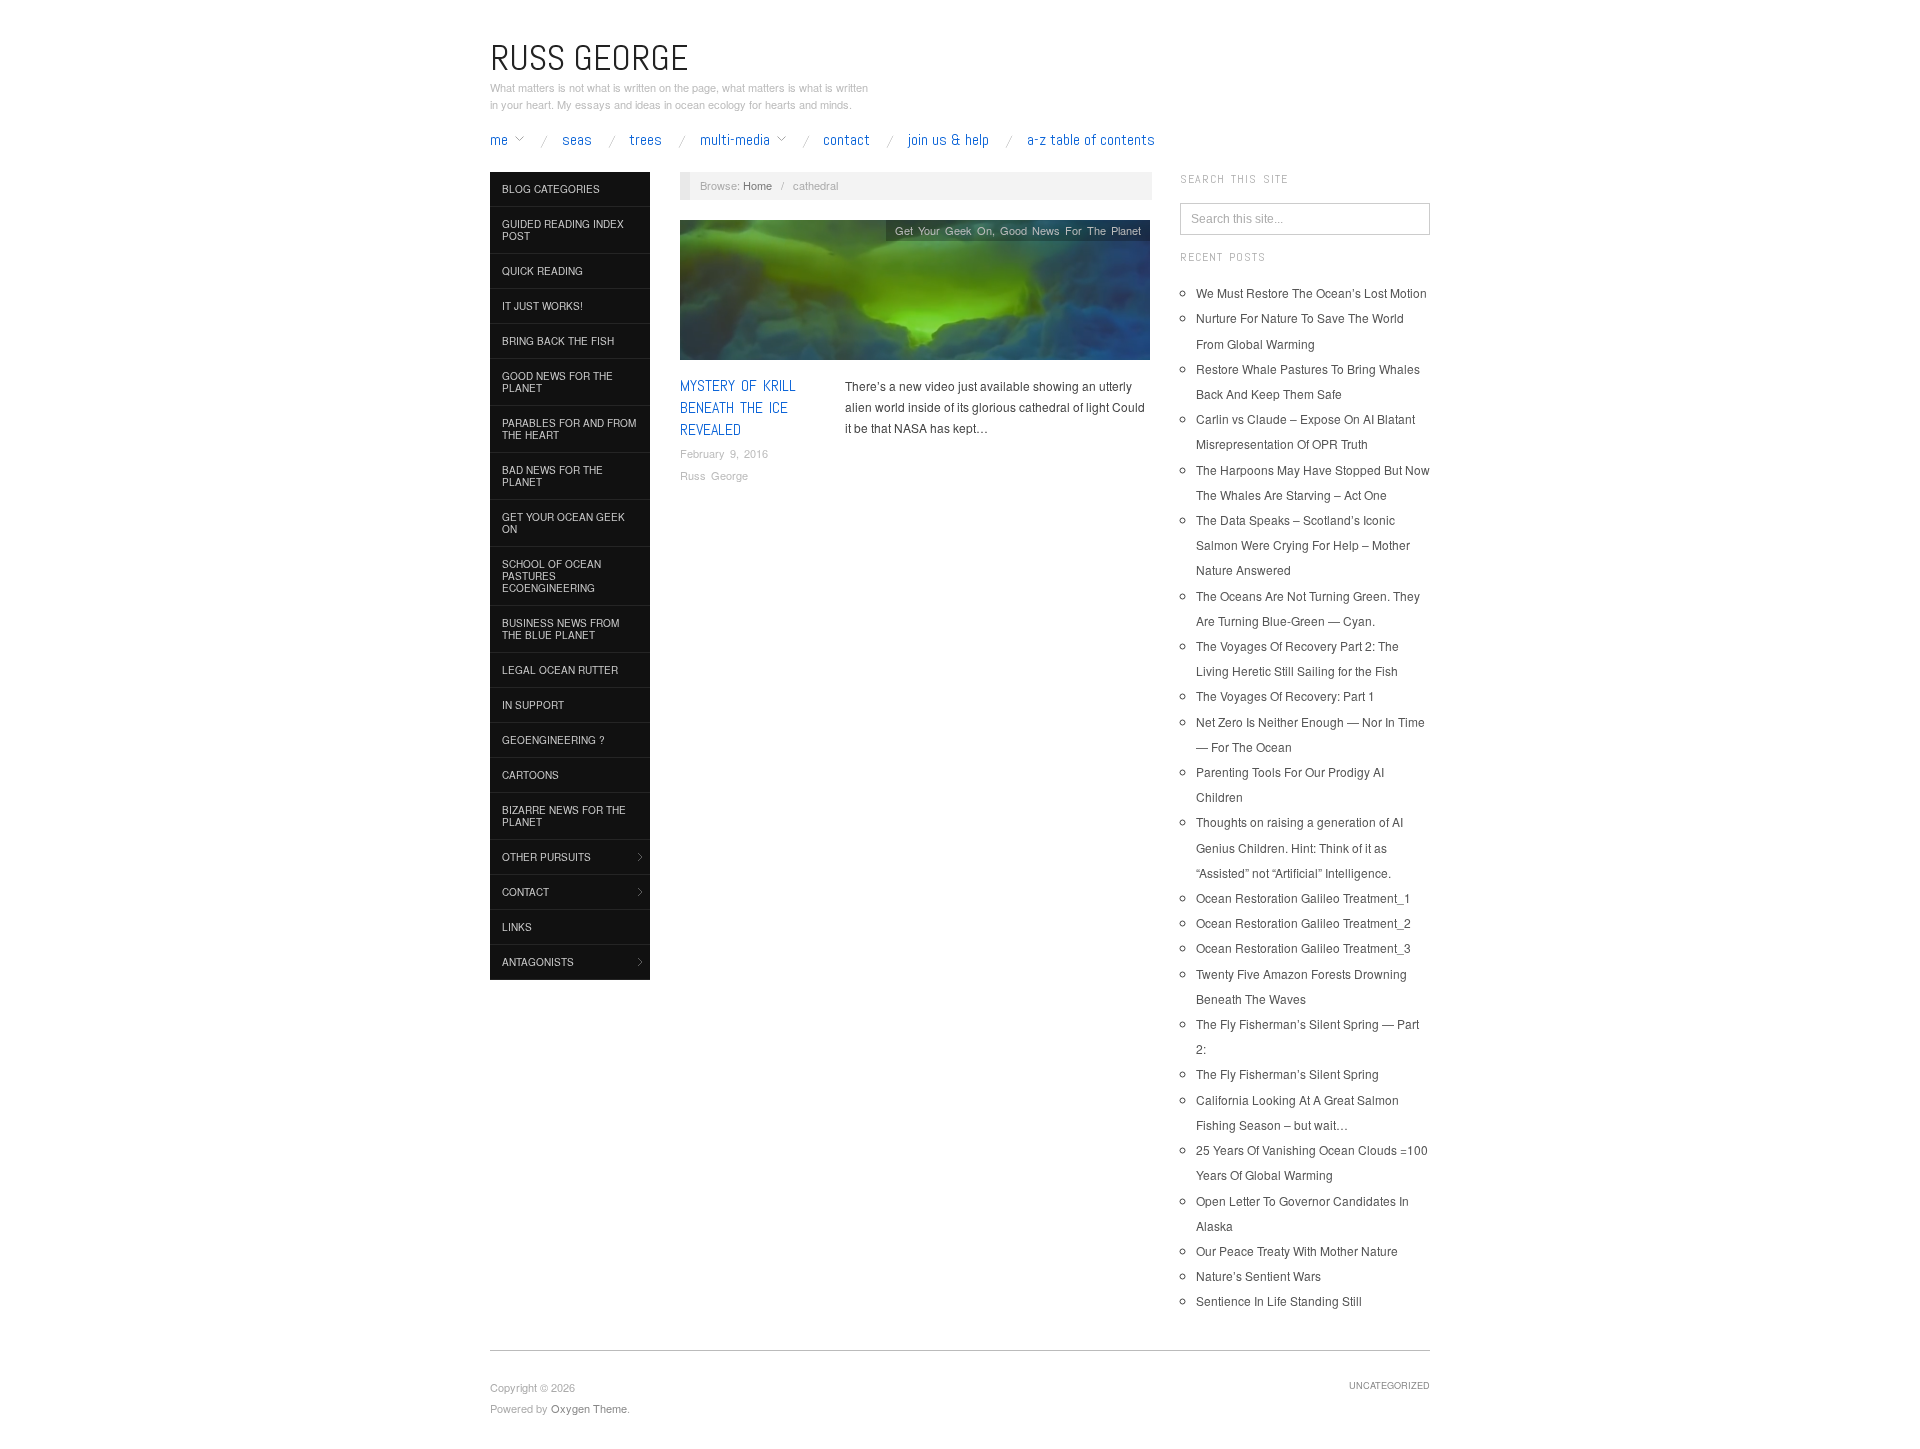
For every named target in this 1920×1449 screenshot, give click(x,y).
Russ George (714, 475)
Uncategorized (1389, 1385)
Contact (846, 140)
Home (757, 185)
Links (517, 927)
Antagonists (538, 962)
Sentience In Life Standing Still (1279, 1300)
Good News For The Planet (557, 382)
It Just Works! (542, 306)
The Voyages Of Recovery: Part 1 (1285, 695)
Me (499, 140)
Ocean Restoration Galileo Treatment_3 (1303, 947)
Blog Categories (551, 189)
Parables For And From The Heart (569, 429)
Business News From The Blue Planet (560, 629)
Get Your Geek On (943, 230)
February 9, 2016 (724, 453)
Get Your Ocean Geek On (563, 523)
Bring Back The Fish (558, 341)
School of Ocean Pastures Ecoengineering (551, 576)
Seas (577, 140)
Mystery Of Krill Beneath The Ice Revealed (738, 408)
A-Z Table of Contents (1091, 140)
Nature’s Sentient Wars (1258, 1275)
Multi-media (735, 140)
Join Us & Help (948, 140)
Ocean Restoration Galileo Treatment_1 (1303, 897)
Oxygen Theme (589, 1408)
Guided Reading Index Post (563, 230)
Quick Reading (542, 271)
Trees (645, 140)
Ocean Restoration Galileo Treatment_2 (1303, 922)
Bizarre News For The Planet (564, 816)
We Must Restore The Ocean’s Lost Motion (1311, 292)
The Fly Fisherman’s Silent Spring (1287, 1073)
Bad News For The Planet (552, 476)
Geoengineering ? (553, 740)
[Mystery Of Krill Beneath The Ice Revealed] (915, 294)
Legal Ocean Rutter (560, 670)
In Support (533, 705)
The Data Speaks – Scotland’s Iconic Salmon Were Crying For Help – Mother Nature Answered (1303, 544)
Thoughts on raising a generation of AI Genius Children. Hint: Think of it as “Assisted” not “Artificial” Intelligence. (1299, 846)
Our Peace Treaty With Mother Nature (1297, 1250)
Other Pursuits (546, 857)
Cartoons (530, 775)
